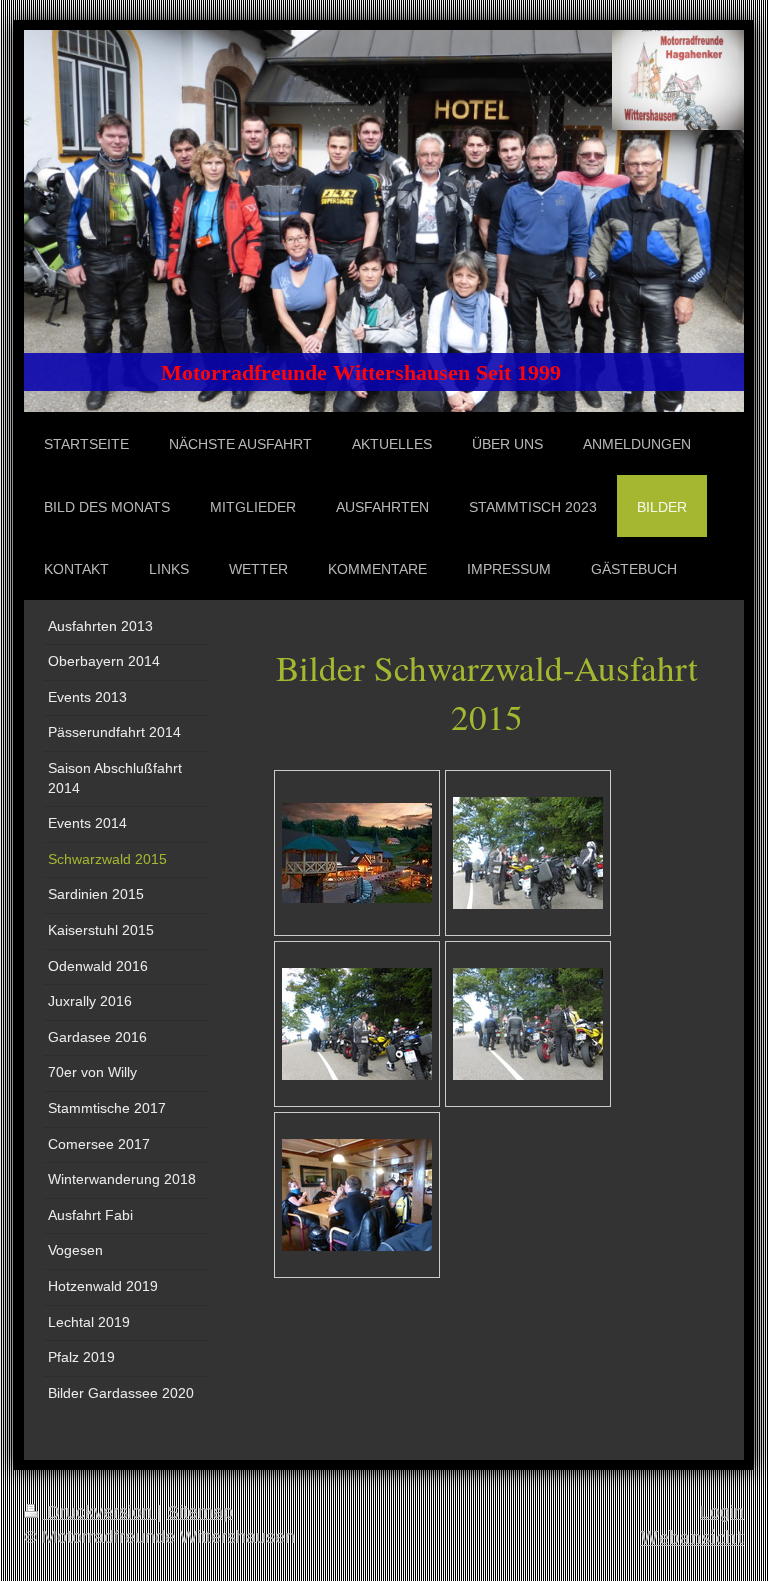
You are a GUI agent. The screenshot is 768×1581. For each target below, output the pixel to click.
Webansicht (692, 1537)
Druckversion (99, 1512)
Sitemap (200, 1512)
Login (722, 1512)
